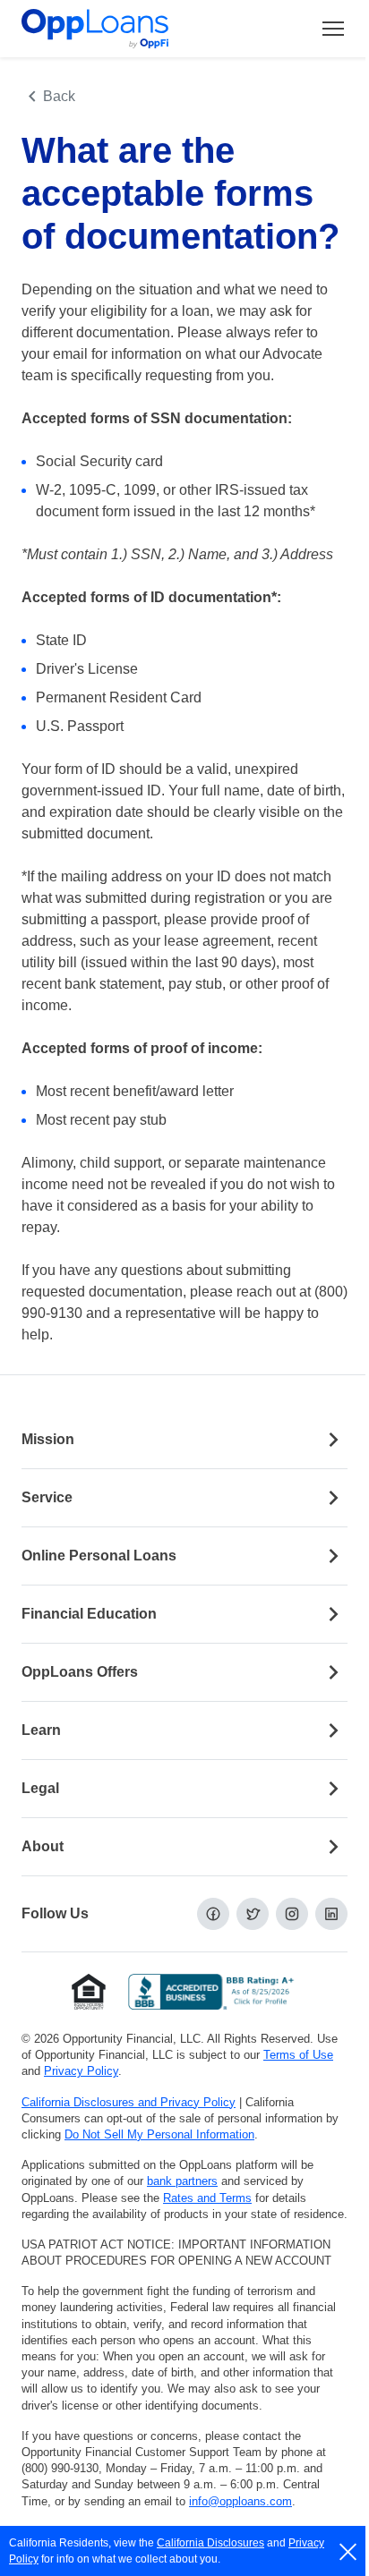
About (43, 1846)
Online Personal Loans (99, 1556)
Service (47, 1497)
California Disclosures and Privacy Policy (129, 2102)
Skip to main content (108, 30)
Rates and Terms (207, 2198)
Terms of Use (298, 2055)
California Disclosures (210, 2543)
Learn (41, 1730)
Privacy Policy (81, 2071)
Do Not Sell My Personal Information (159, 2134)
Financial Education (89, 1614)
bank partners (182, 2181)
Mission (48, 1439)
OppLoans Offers (80, 1672)
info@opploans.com (240, 2501)
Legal (40, 1788)
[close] (349, 2552)
